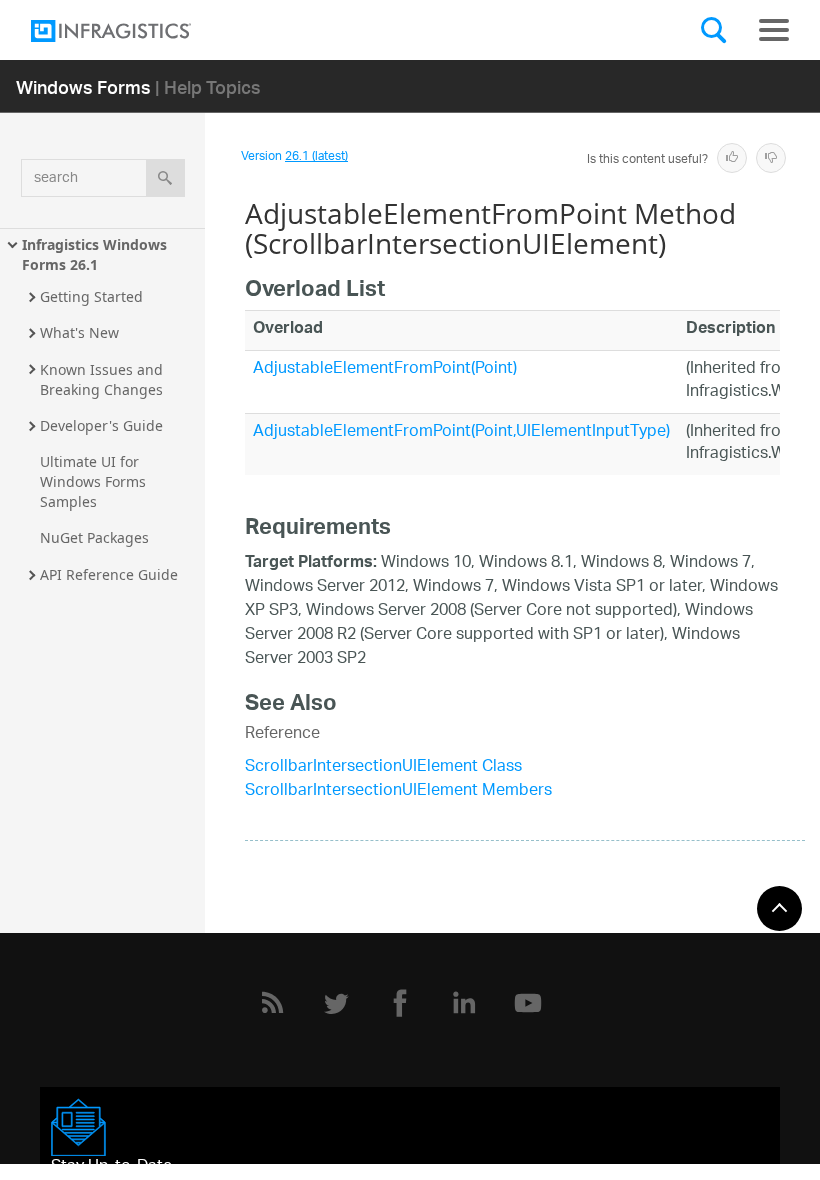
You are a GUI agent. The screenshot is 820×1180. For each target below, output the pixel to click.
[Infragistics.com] (131, 31)
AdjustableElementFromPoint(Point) (385, 369)
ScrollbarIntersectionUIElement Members (398, 791)
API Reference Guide (109, 574)
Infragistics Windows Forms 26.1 (96, 254)
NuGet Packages (94, 537)
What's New (79, 332)
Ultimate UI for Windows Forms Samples (95, 481)
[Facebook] (400, 1003)
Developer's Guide (101, 425)
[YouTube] (528, 1003)
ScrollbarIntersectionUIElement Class (383, 767)
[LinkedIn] (464, 1003)
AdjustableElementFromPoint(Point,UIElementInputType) (461, 432)
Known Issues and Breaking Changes (103, 379)
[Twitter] (336, 1003)
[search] (165, 178)
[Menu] (774, 30)
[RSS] (272, 1003)
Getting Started (91, 296)
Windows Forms (83, 86)
